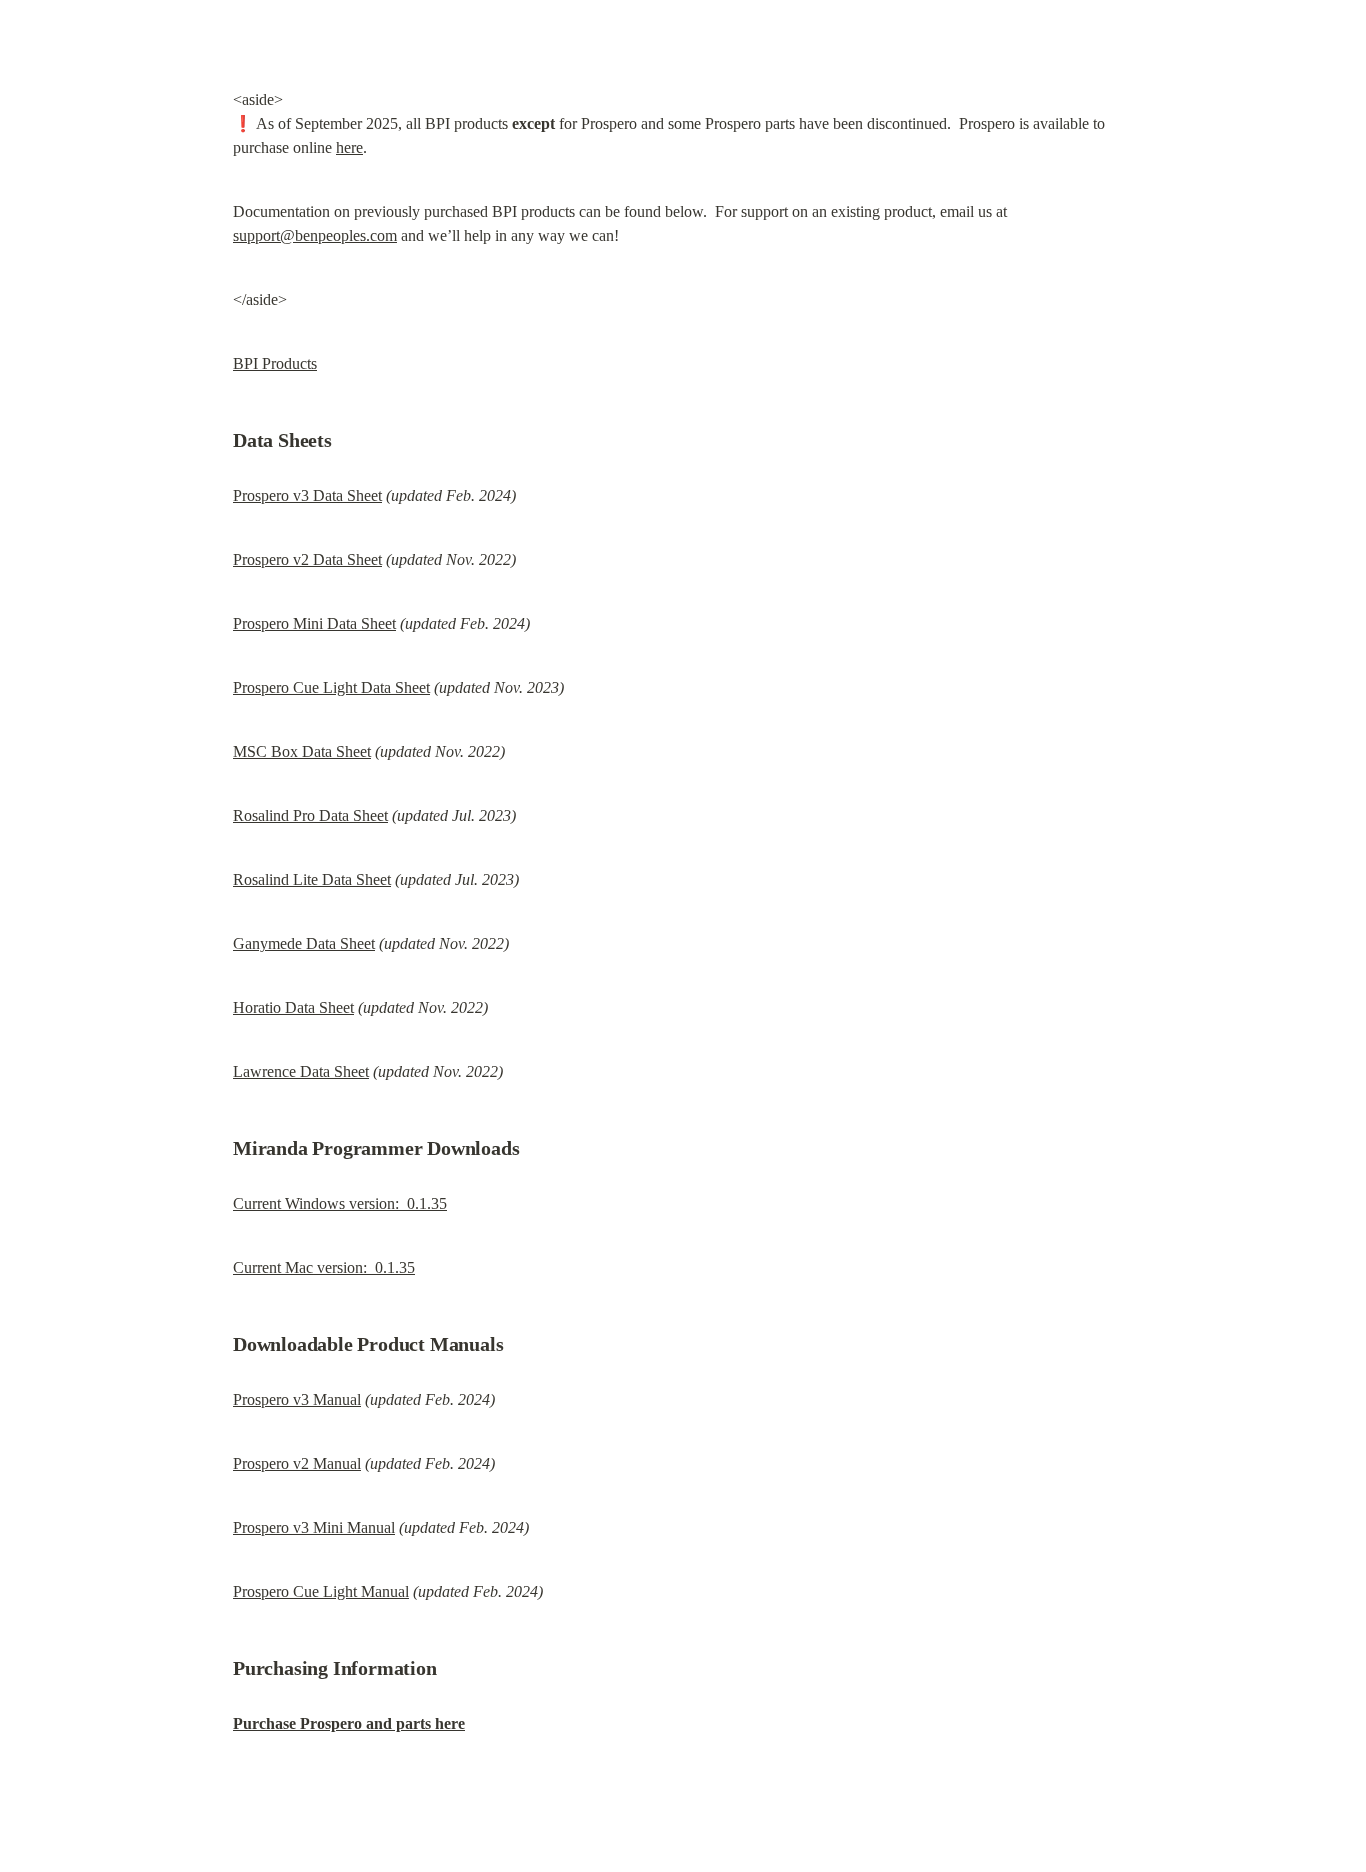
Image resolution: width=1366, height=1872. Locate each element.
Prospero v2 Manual (297, 1463)
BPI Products (275, 363)
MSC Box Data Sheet (302, 751)
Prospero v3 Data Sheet (307, 495)
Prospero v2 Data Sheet (307, 559)
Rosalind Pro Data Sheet (310, 815)
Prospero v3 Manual (297, 1399)
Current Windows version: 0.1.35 (340, 1203)
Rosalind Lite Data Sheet (312, 879)
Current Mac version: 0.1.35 (324, 1267)
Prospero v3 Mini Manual (314, 1527)
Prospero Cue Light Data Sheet (331, 687)
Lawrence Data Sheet (301, 1071)
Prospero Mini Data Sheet (314, 623)
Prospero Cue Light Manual (321, 1591)
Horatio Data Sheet (293, 1007)
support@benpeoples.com (315, 235)
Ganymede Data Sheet (304, 943)
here (349, 147)
